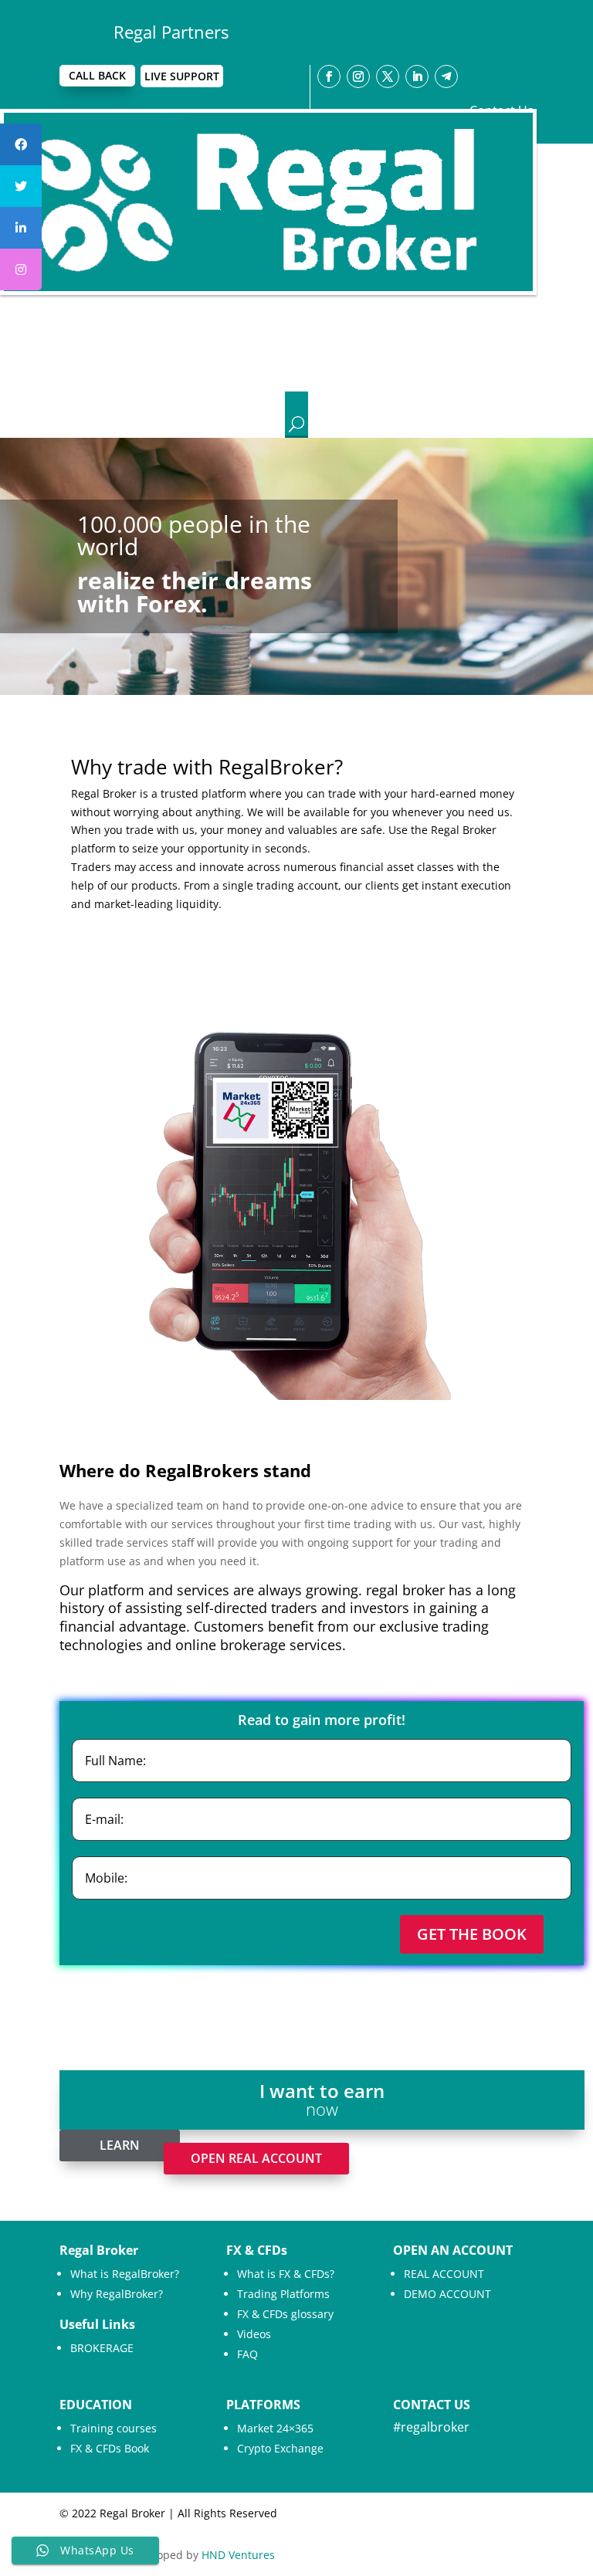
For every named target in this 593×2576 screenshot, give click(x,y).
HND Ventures (238, 2555)
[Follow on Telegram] (446, 76)
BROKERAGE (102, 2348)
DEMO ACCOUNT (447, 2294)
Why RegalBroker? (117, 2294)
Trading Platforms (283, 2294)
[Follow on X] (388, 76)
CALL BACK (97, 75)
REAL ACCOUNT (444, 2274)
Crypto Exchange (280, 2448)
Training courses (114, 2428)
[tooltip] (21, 144)
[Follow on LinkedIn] (417, 76)
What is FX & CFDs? (286, 2274)
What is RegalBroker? (125, 2274)
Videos (254, 2334)
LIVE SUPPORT (182, 76)
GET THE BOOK (472, 1934)
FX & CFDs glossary (285, 2314)
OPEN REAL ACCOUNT (256, 2158)
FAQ (247, 2354)
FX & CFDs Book (110, 2448)
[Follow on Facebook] (329, 76)
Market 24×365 (275, 2428)
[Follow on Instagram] (358, 76)
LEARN (120, 2145)
